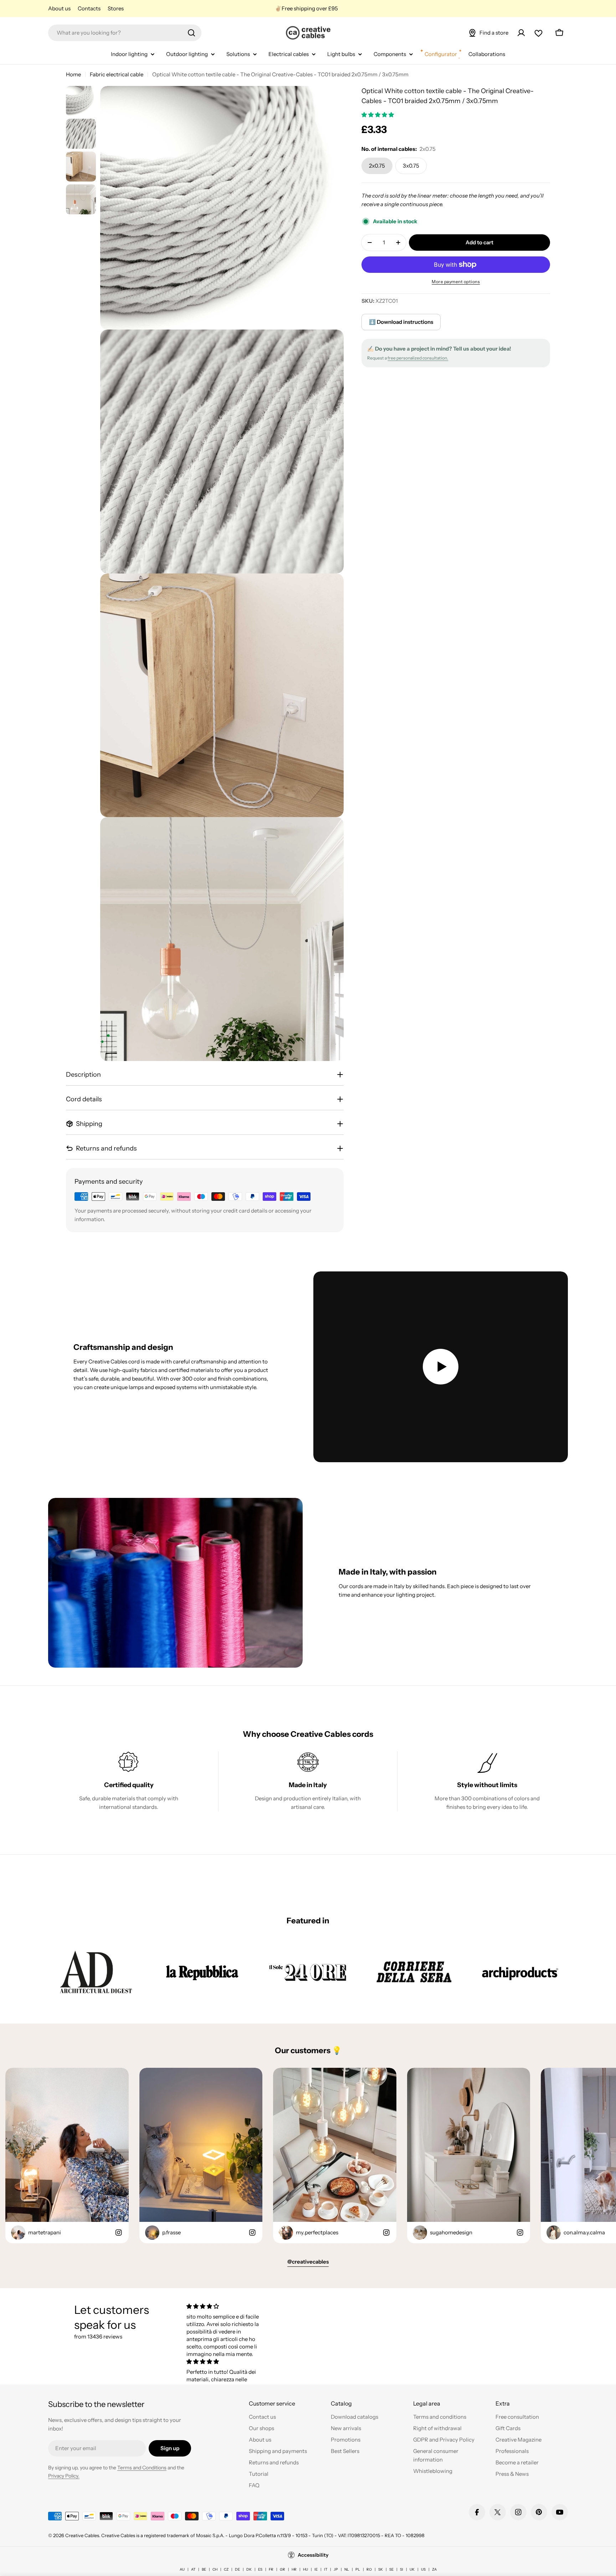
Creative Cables (82, 2535)
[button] (378, 115)
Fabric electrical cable (117, 74)
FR (271, 2569)
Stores (116, 8)
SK (381, 2569)
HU (306, 2569)
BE (204, 2569)
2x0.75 (377, 166)
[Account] (521, 33)
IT (326, 2569)
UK (412, 2569)
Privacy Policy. (64, 2476)
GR (283, 2569)
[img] (225, 2306)
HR (294, 2569)
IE (316, 2569)
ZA (434, 2569)
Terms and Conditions (142, 2468)
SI (402, 2569)
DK (249, 2569)
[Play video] (441, 1367)
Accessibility (313, 2555)
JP (336, 2569)
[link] (96, 1972)
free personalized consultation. (418, 358)
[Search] (191, 33)
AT (193, 2569)
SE (391, 2569)
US (423, 2569)
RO (369, 2569)
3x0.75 (411, 166)
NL (347, 2569)
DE (237, 2569)
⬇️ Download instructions (401, 322)
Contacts (89, 8)
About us (59, 8)
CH (215, 2569)
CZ (226, 2569)
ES (260, 2569)
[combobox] (125, 33)
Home (73, 74)
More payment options (456, 282)
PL (358, 2569)
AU (182, 2569)
